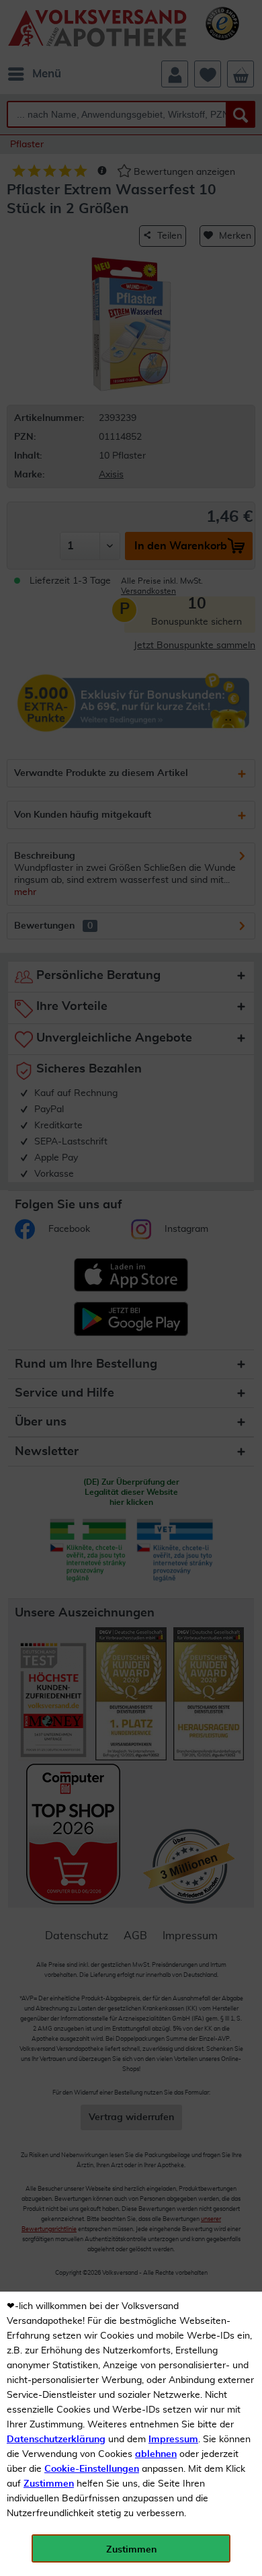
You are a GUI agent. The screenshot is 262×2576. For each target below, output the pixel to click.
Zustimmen (49, 2484)
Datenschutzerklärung (56, 2440)
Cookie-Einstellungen (92, 2469)
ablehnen (156, 2454)
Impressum (173, 2440)
